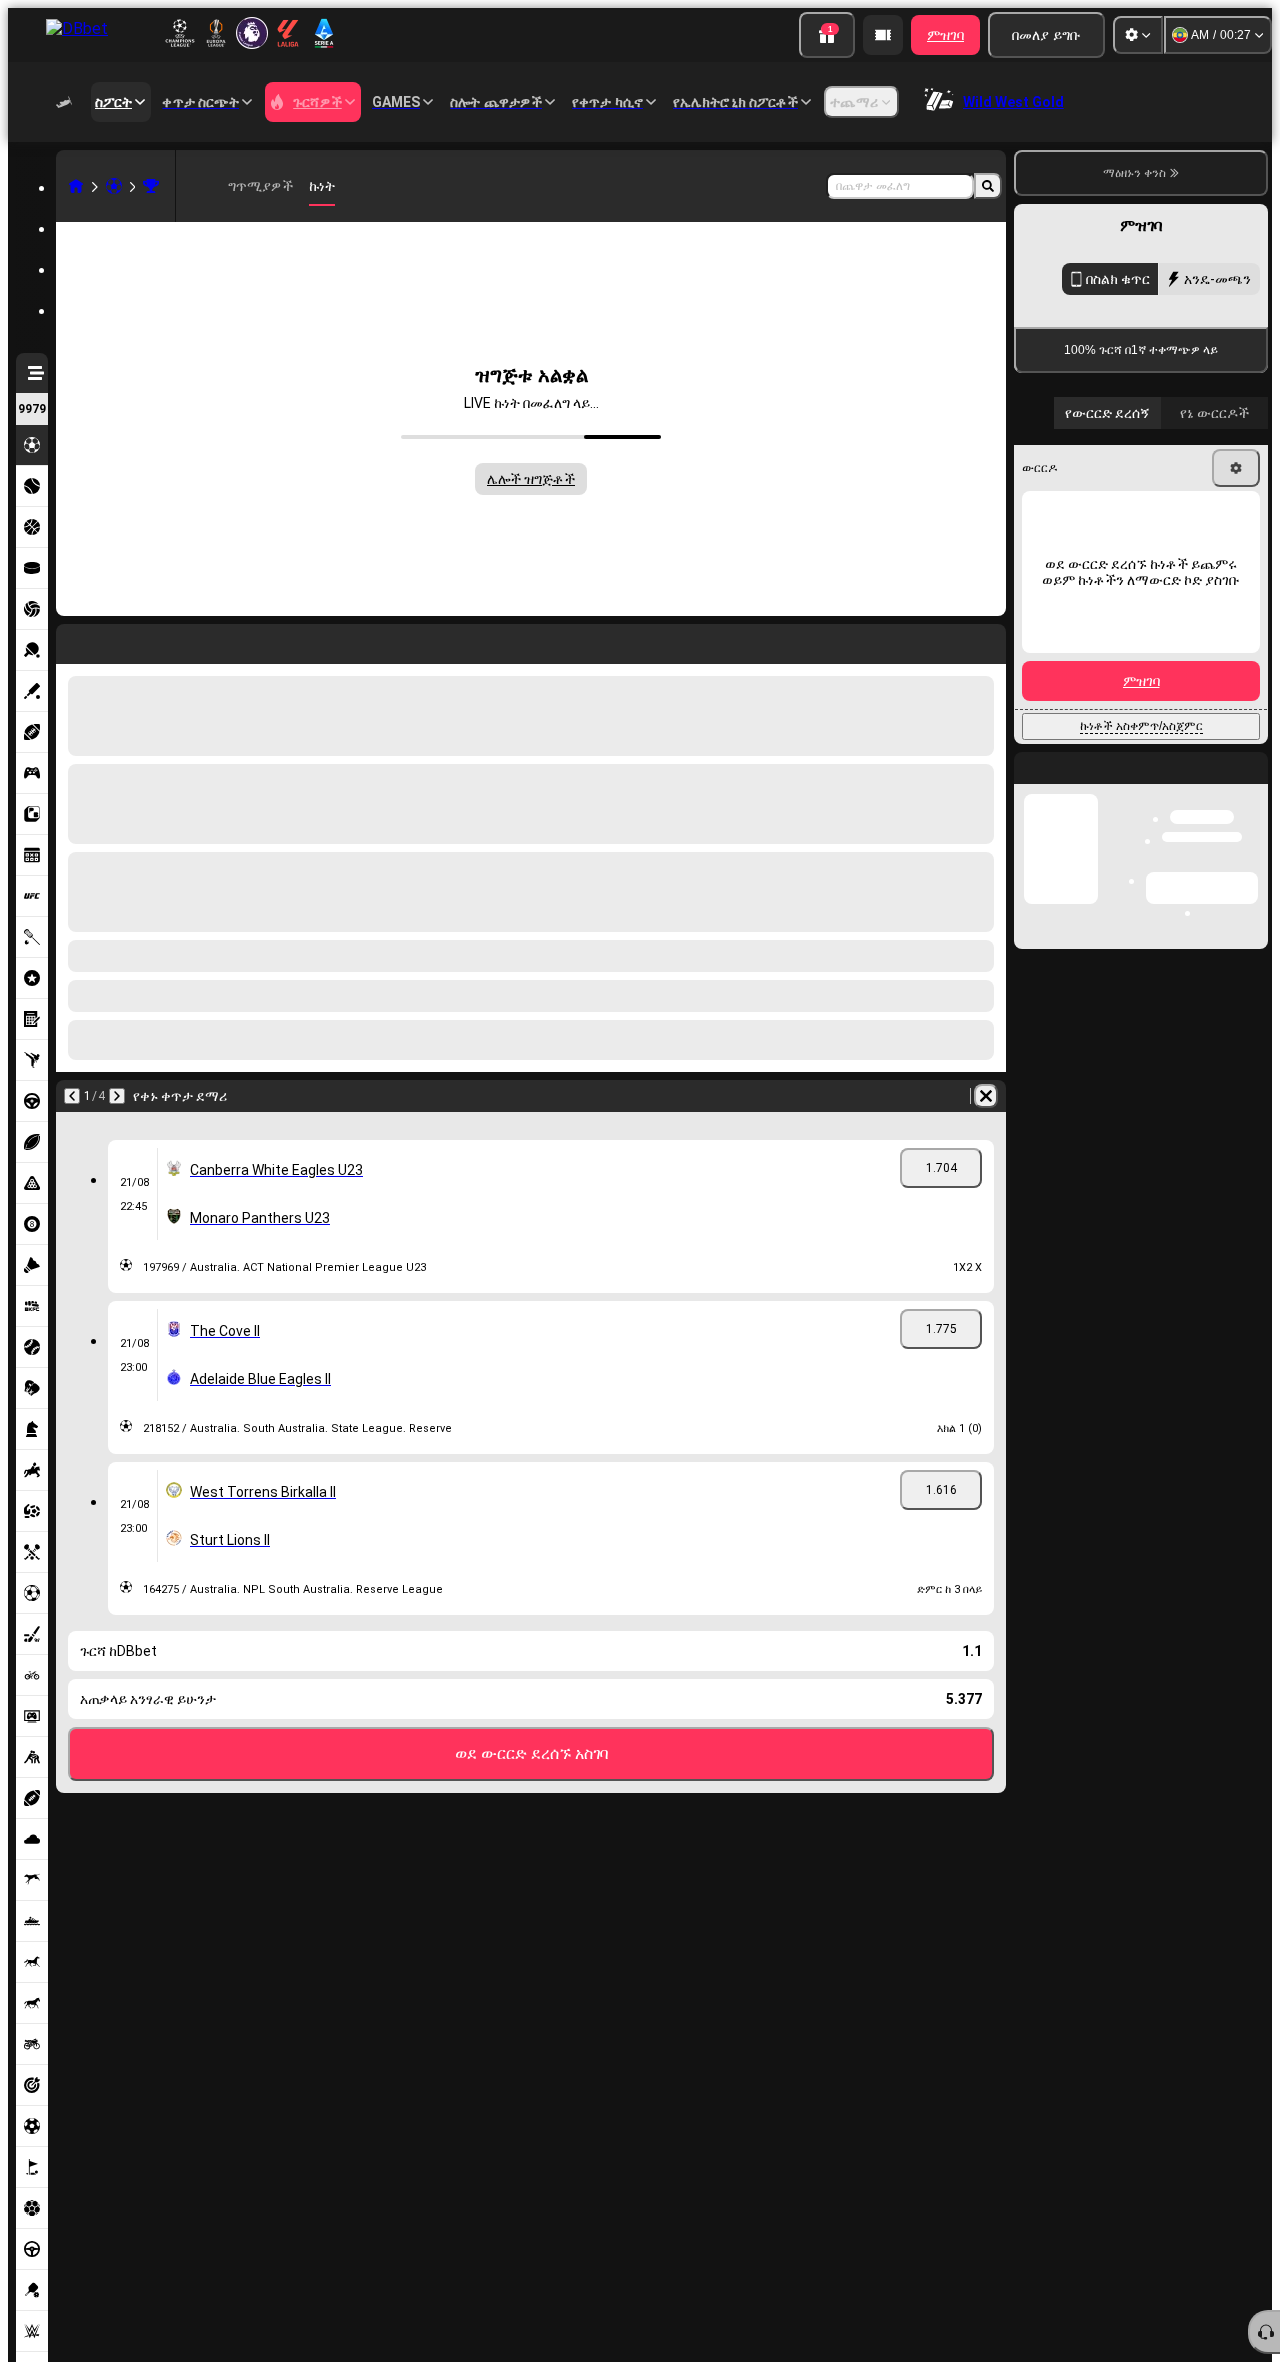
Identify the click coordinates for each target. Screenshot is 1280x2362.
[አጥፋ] (986, 1096)
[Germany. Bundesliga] (151, 186)
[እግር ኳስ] (114, 186)
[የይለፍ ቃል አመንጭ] (1176, 694)
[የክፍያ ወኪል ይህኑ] (883, 35)
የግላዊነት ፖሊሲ (1090, 800)
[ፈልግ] (988, 186)
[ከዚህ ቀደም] (72, 1096)
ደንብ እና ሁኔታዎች (1218, 788)
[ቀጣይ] (117, 1096)
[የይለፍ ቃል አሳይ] (1232, 694)
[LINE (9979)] (76, 186)
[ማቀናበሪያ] (1138, 35)
